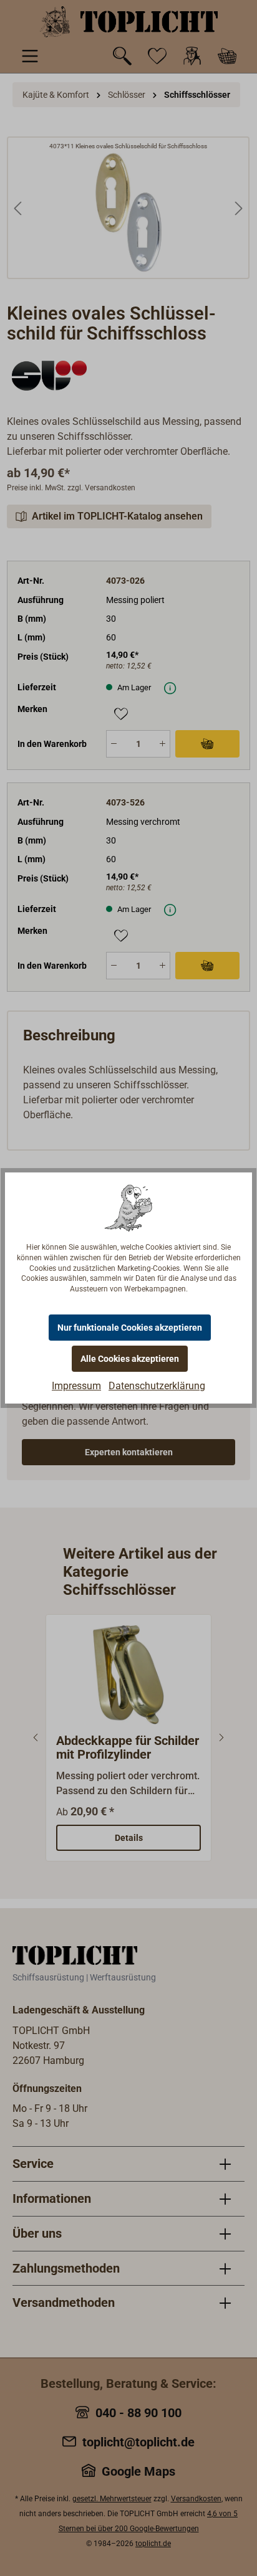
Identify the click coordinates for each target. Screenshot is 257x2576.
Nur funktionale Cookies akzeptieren (130, 1328)
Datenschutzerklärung (157, 1386)
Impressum (76, 1386)
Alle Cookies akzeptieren (130, 1359)
